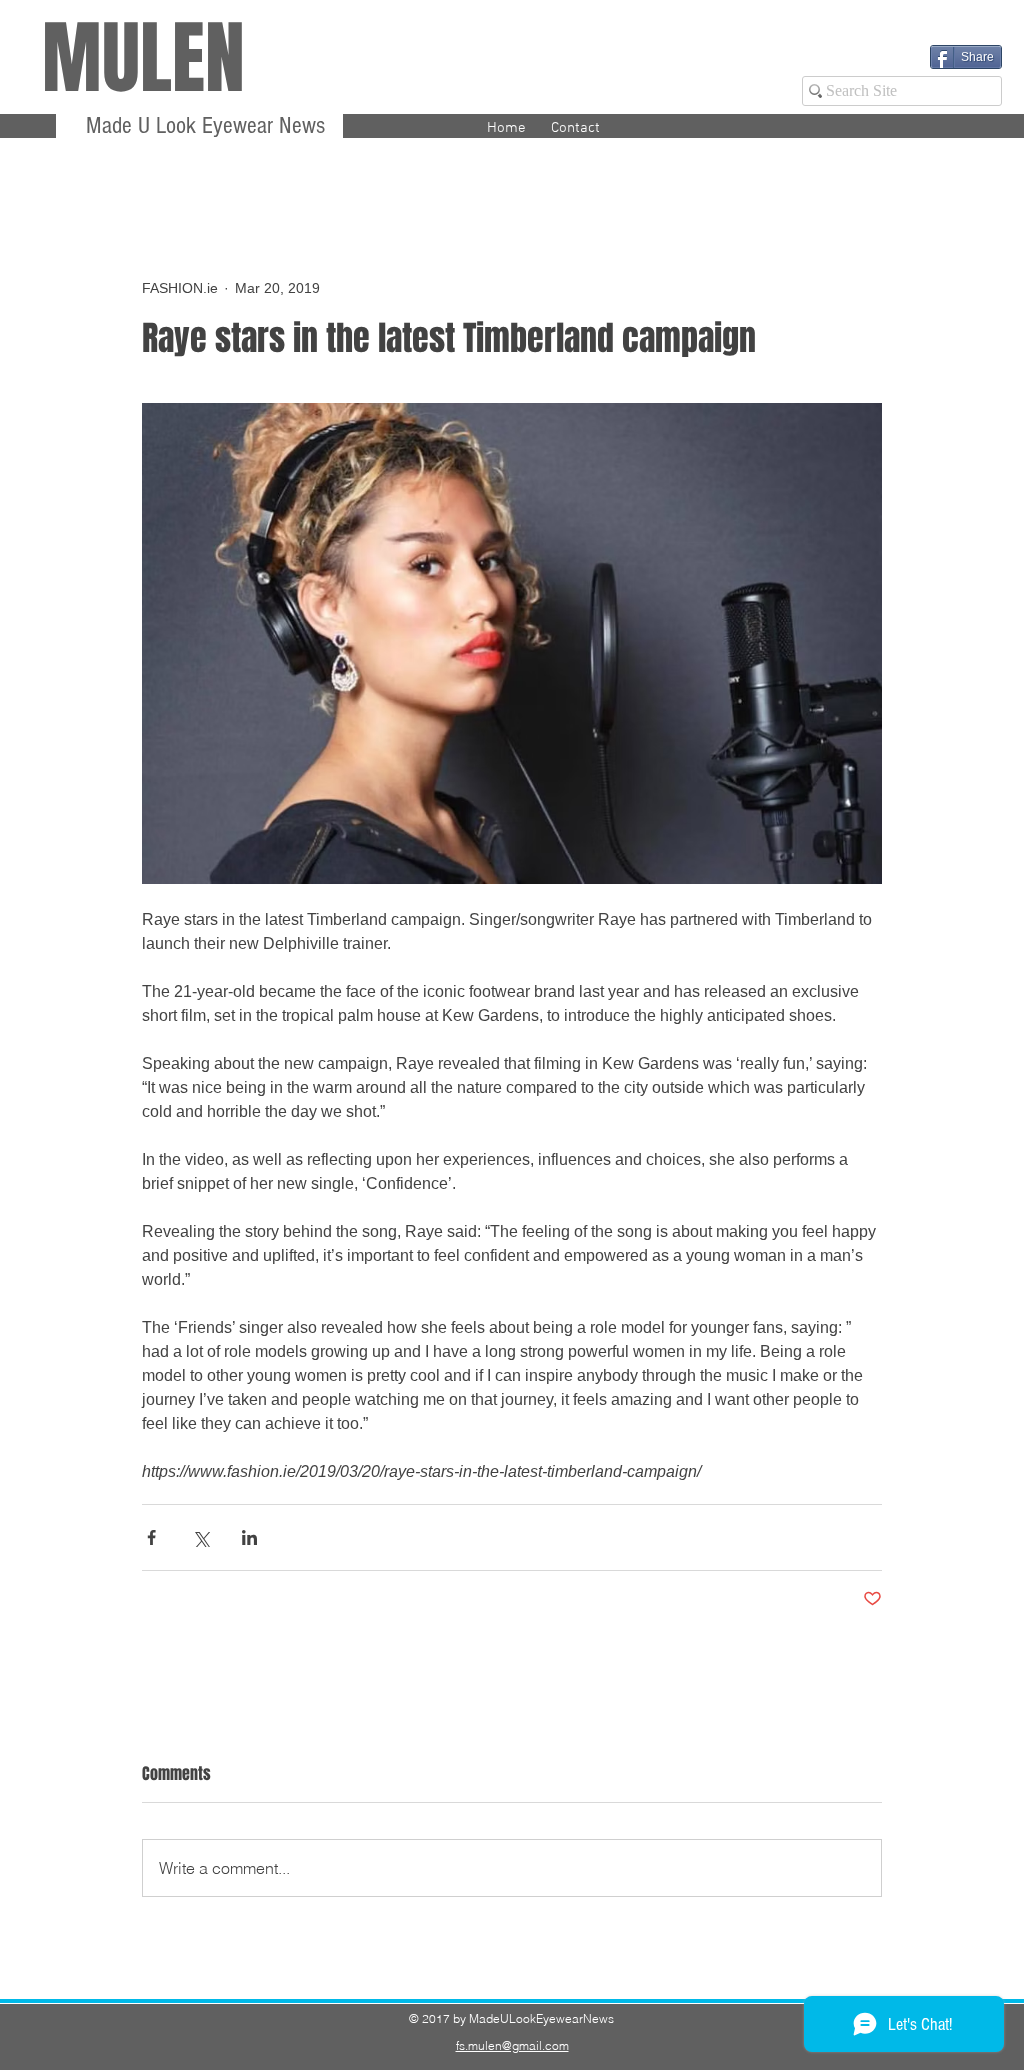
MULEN (143, 58)
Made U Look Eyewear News (202, 125)
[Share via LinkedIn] (249, 1537)
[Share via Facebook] (151, 1537)
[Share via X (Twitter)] (200, 1537)
